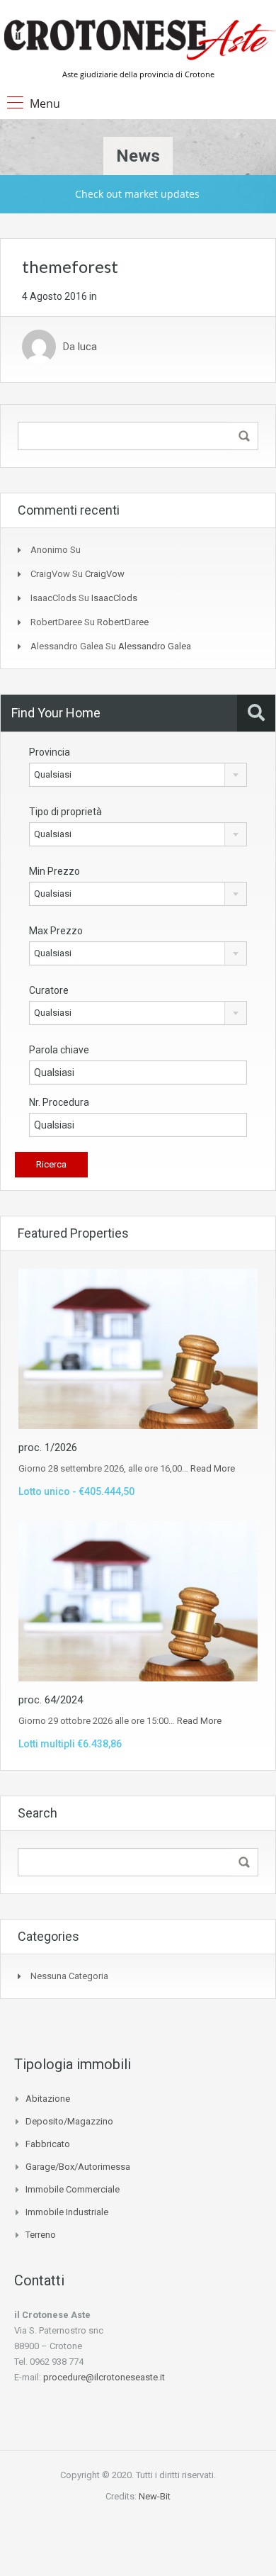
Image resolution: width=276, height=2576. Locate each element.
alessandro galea (155, 646)
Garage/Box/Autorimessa (78, 2167)
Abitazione (48, 2099)
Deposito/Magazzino (69, 2121)
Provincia (50, 752)
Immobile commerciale (73, 2189)
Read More (213, 1468)
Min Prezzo (54, 871)
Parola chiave (59, 1050)
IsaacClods (114, 598)
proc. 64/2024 (51, 1700)
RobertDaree (123, 622)
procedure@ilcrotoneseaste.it (104, 2377)
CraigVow (105, 574)
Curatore (49, 990)
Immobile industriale (67, 2212)
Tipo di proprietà (65, 812)
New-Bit (155, 2496)
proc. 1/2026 (48, 1447)
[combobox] (138, 775)
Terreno (41, 2235)
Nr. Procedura (59, 1102)
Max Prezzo (56, 931)
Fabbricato (48, 2144)
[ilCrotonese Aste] (138, 39)
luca (87, 347)
